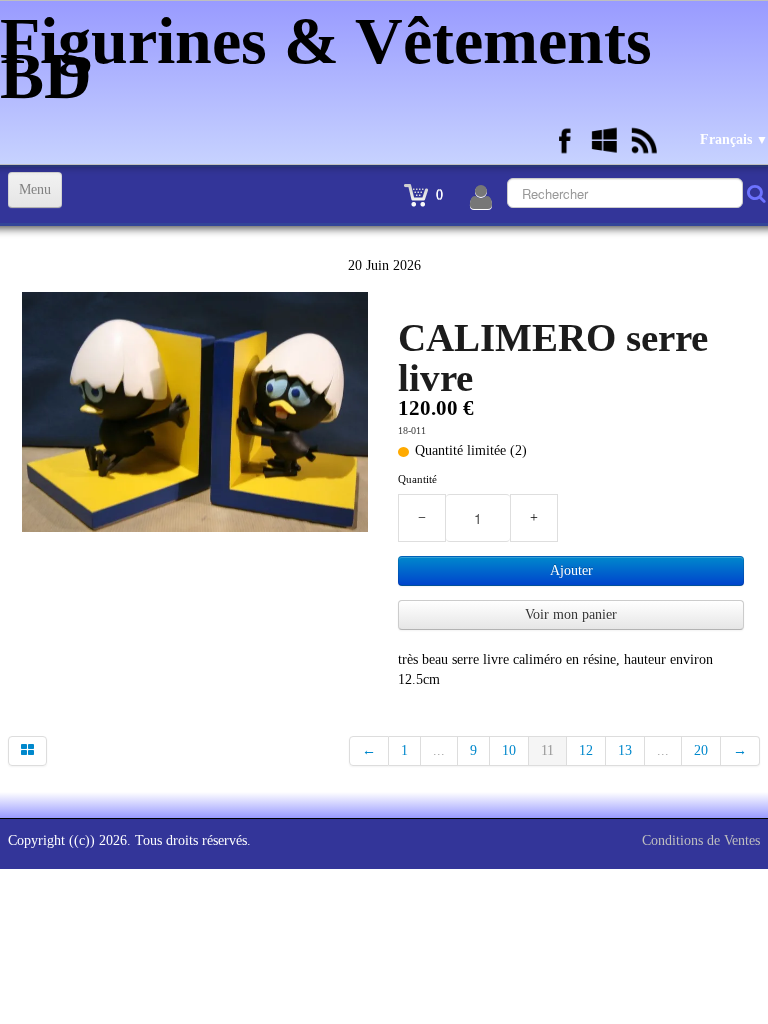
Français (734, 139)
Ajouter (571, 570)
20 (701, 750)
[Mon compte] (481, 198)
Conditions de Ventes (701, 840)
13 (625, 750)
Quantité (417, 479)
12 (586, 750)
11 (547, 750)
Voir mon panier (571, 614)
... (439, 750)
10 (509, 750)
